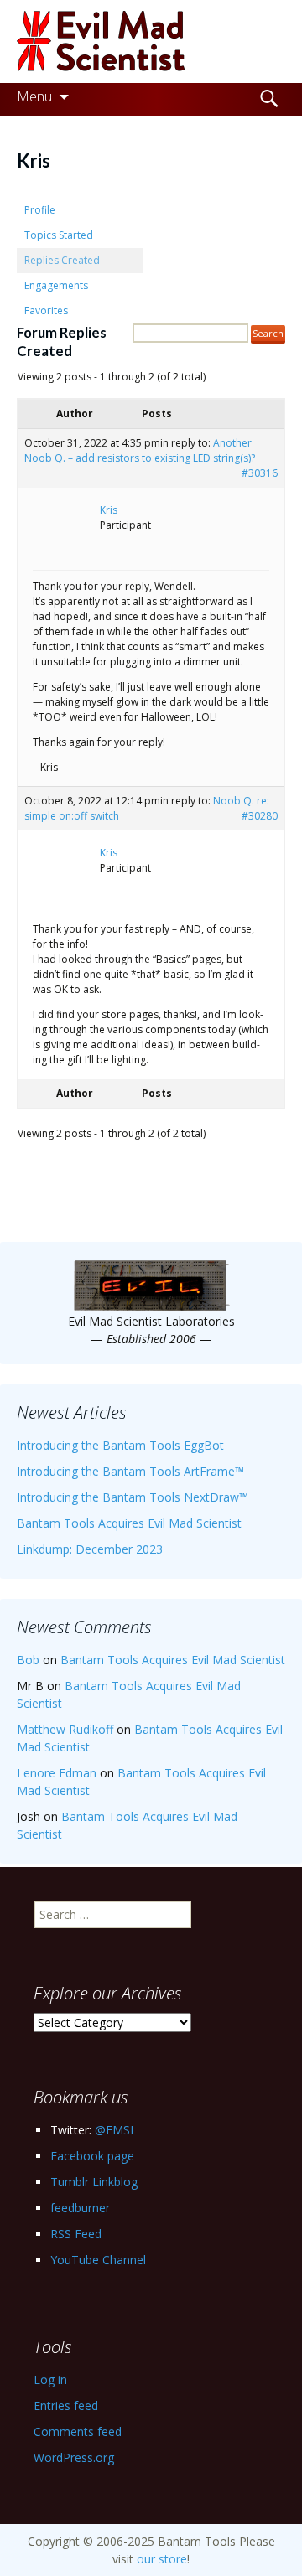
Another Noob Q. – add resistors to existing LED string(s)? (140, 450)
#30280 (260, 816)
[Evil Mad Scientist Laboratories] (151, 41)
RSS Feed (76, 2234)
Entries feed (66, 2405)
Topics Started (59, 235)
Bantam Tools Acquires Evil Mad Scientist (129, 1523)
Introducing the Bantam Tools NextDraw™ (133, 1497)
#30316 (260, 473)
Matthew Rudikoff (65, 1729)
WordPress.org (74, 2457)
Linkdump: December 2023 (90, 1549)
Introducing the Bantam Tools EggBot (120, 1445)
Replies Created (62, 260)
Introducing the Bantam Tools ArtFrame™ (130, 1471)
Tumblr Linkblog (94, 2182)
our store (162, 2559)
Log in (50, 2379)
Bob (28, 1660)
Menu (34, 96)
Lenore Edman (57, 1773)
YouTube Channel (98, 2260)
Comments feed (78, 2431)
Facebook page (92, 2156)
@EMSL (116, 2130)
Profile (40, 210)
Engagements (56, 285)
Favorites (46, 310)
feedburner (80, 2208)
